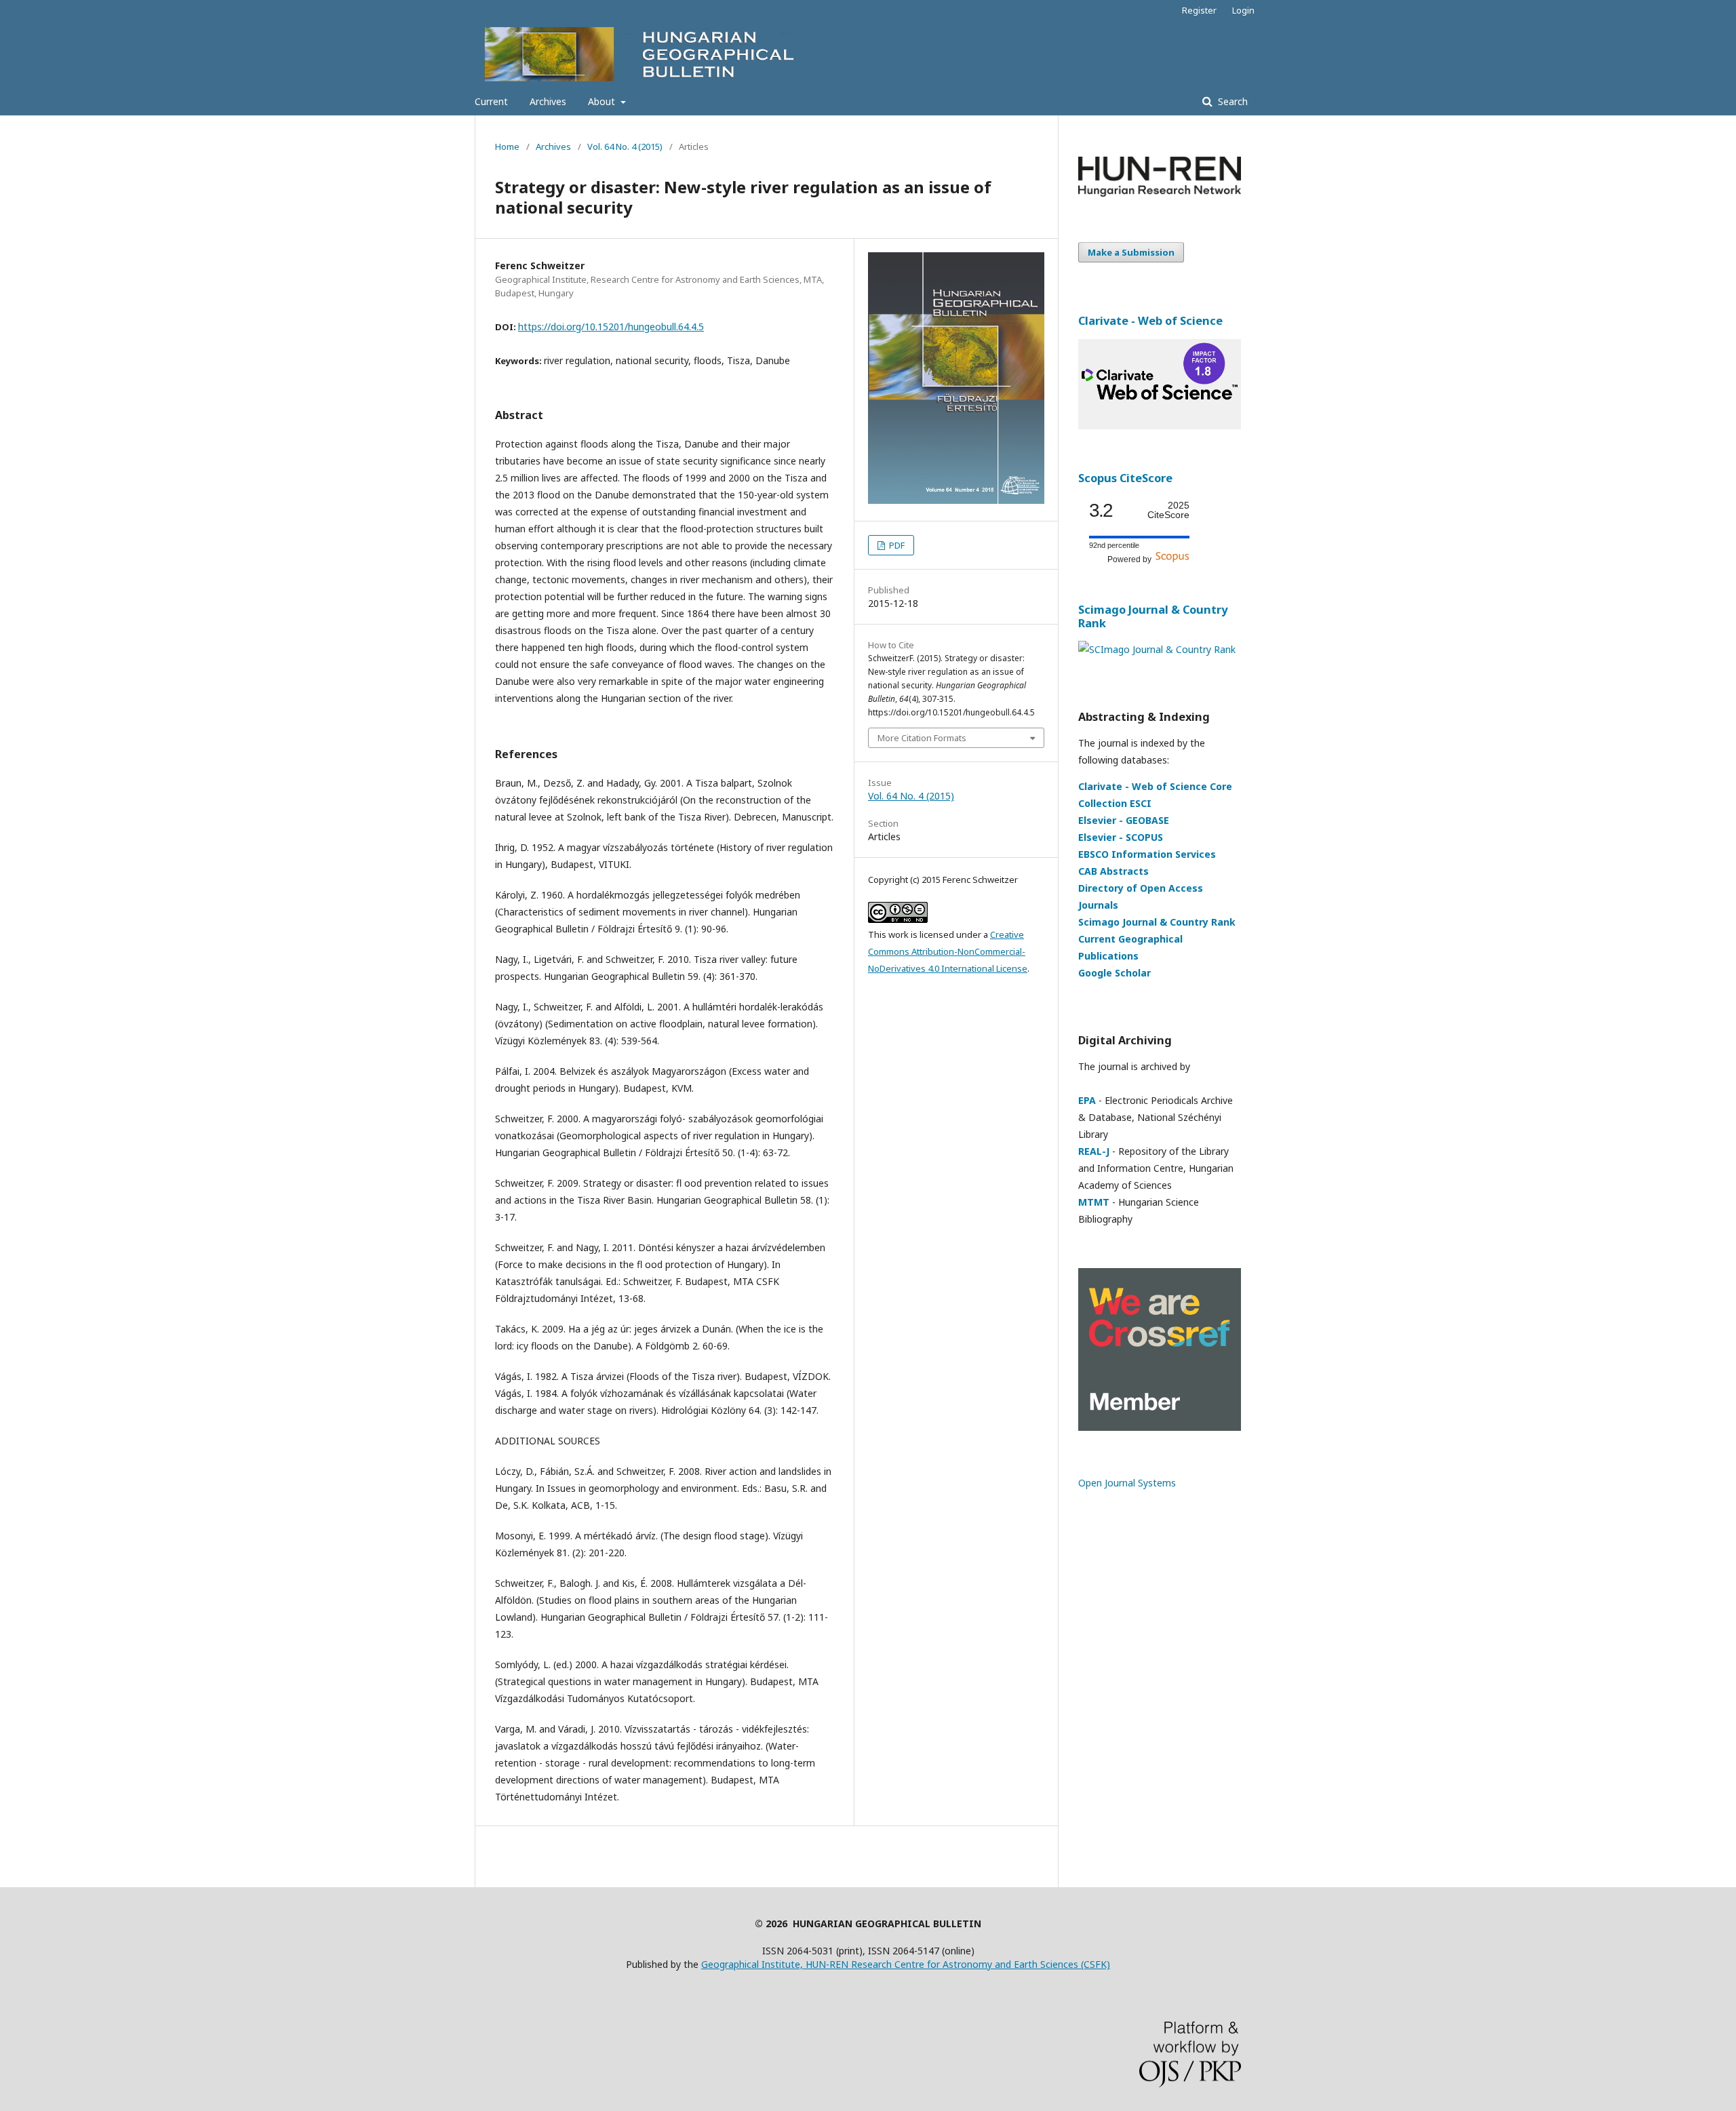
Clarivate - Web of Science (1150, 321)
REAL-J (1094, 1151)
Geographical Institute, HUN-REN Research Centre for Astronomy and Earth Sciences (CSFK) (906, 1964)
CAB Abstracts (1113, 871)
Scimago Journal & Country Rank (1153, 616)
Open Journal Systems (1127, 1483)
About (603, 101)
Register (1199, 10)
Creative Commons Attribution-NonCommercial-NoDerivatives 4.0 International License (948, 951)
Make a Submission (1131, 252)
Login (1243, 10)
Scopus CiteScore (1125, 478)
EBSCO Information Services (1147, 854)
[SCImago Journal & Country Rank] (1157, 649)
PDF (896, 545)
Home (507, 146)
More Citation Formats (922, 738)
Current (491, 101)
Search (1231, 101)
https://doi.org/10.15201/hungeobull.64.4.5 (611, 327)
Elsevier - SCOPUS (1121, 837)
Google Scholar (1114, 973)
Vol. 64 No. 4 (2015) (625, 146)
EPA (1087, 1100)
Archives (548, 101)
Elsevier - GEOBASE (1124, 820)
